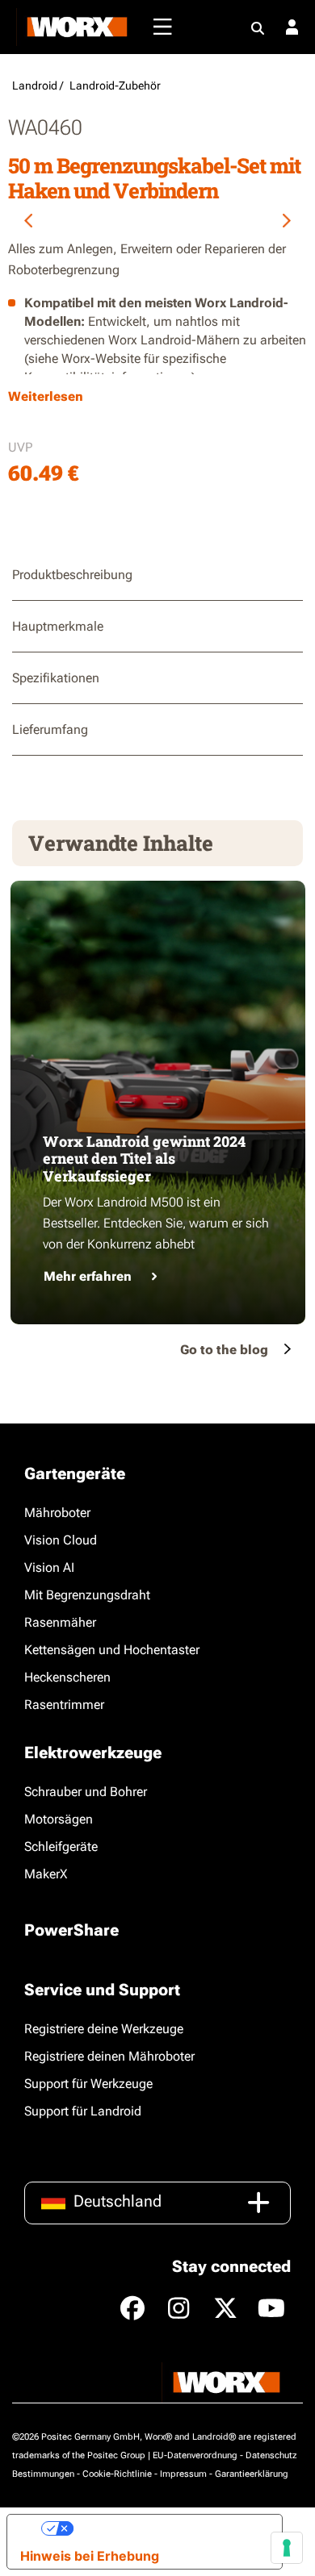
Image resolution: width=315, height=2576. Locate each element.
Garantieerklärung (252, 2474)
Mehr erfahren (88, 1276)
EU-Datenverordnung (195, 2455)
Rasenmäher (60, 1622)
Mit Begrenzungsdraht (87, 1595)
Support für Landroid (83, 2111)
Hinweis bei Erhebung (90, 2556)
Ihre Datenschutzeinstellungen (171, 2528)
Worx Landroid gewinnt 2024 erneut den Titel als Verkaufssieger (144, 1159)
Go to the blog (224, 1350)
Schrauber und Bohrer (86, 1792)
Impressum (183, 2474)
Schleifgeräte (61, 1847)
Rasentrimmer (64, 1705)
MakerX (46, 1874)
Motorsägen (59, 1819)
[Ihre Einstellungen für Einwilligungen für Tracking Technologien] (287, 2548)
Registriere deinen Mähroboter (109, 2056)
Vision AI (49, 1567)
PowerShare (71, 1930)
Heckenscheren (67, 1677)
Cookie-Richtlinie (117, 2474)
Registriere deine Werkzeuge (104, 2029)
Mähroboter (57, 1513)
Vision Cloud (61, 1540)
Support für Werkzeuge (88, 2084)
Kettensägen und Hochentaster (112, 1650)
